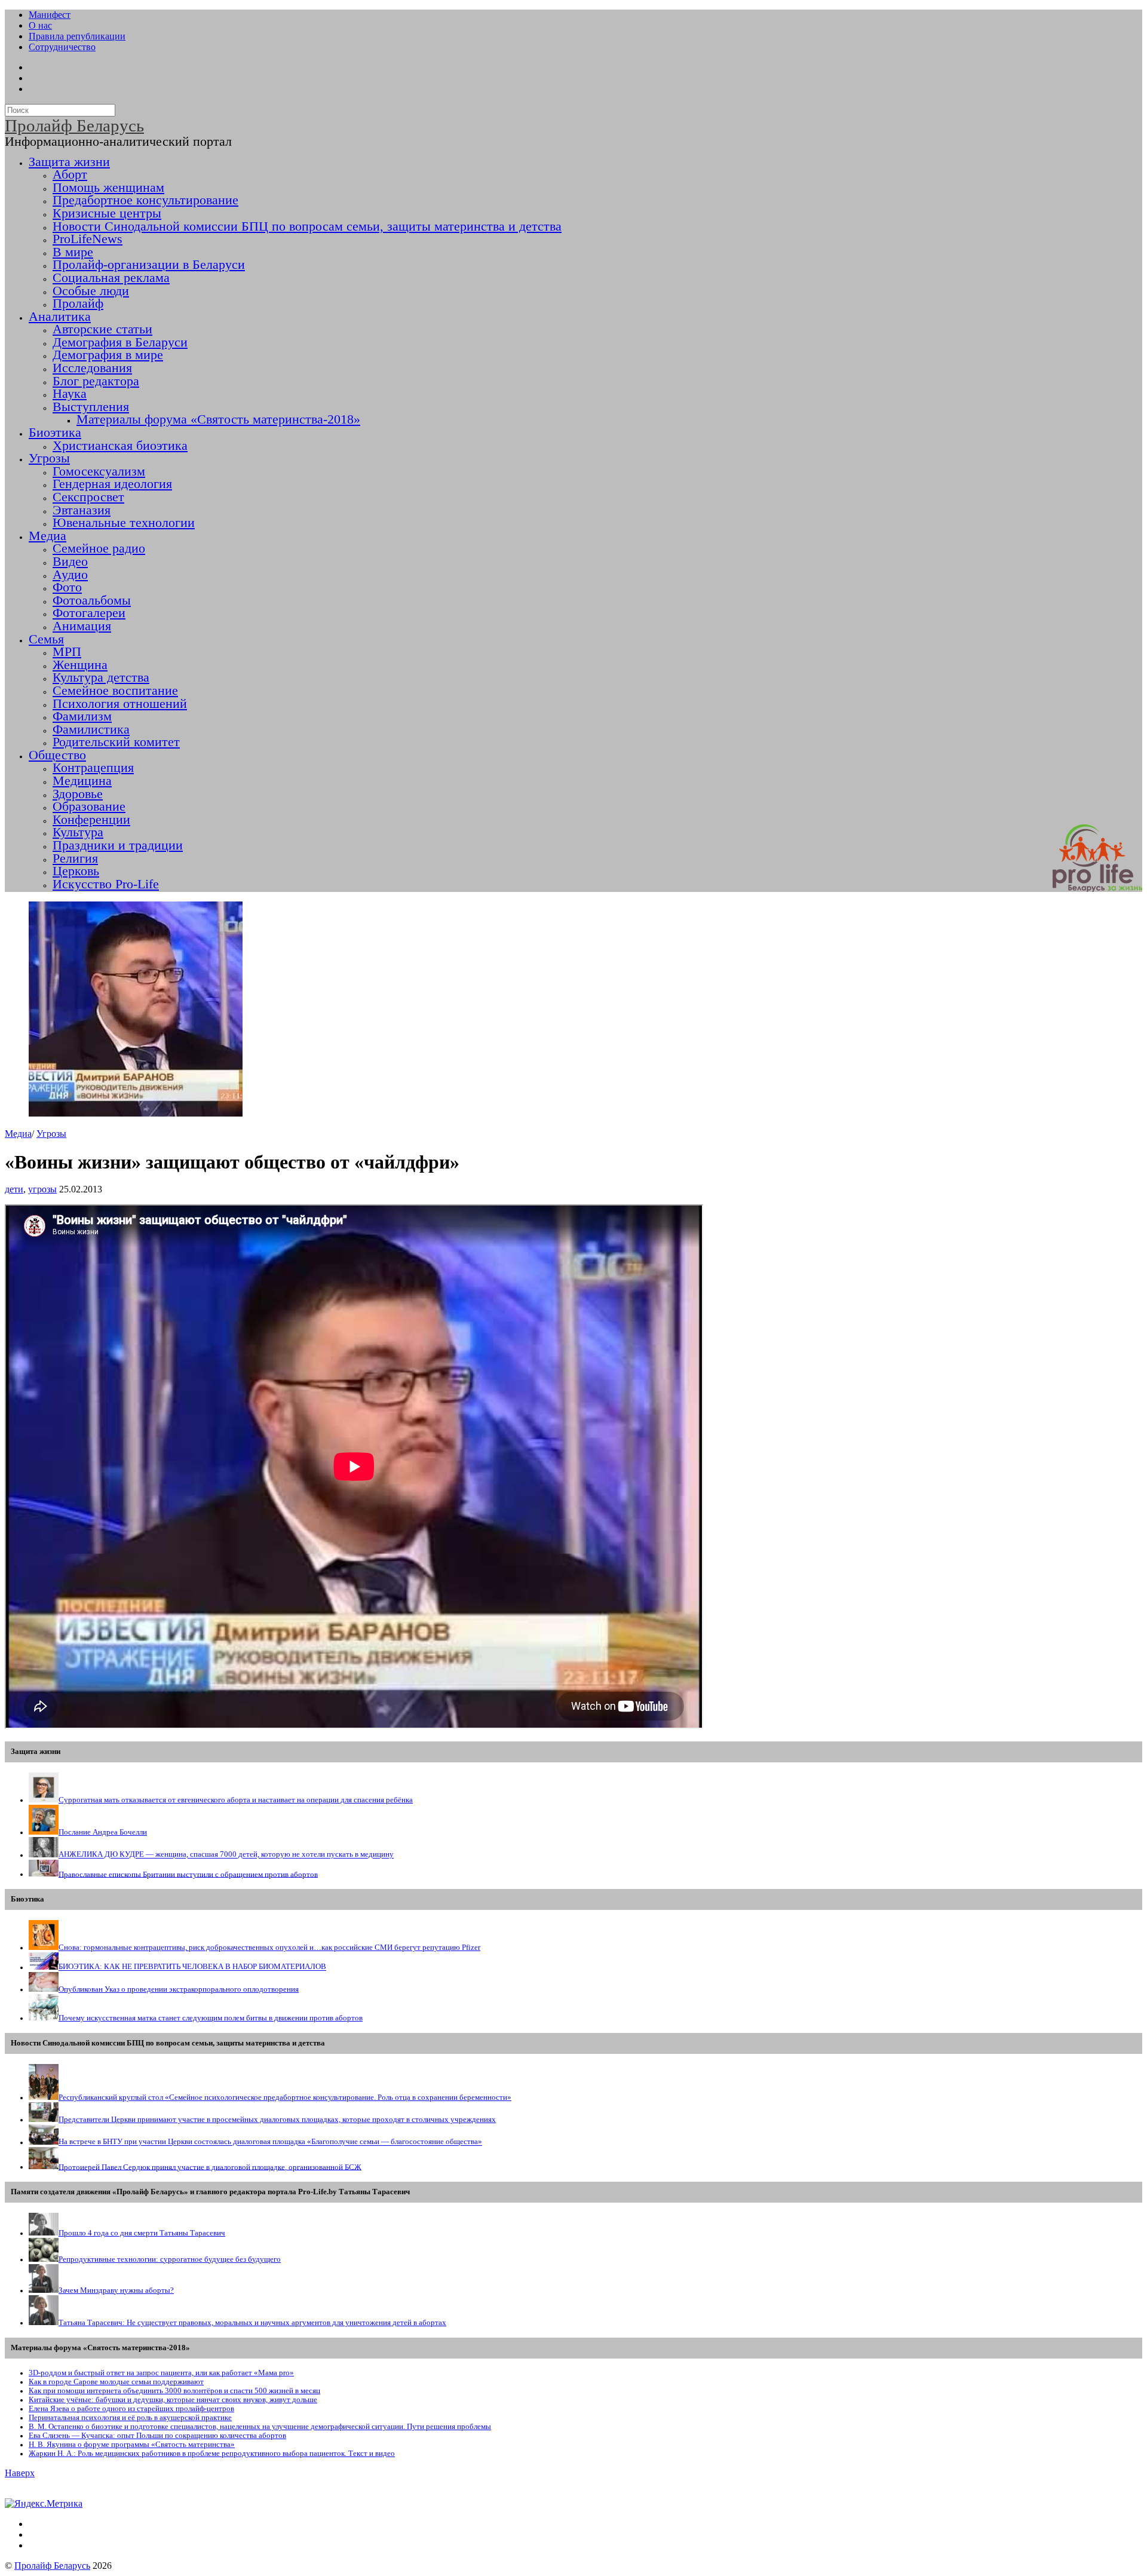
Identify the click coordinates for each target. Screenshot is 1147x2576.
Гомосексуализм (99, 471)
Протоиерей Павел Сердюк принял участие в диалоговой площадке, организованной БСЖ (210, 2167)
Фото (67, 587)
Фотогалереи (89, 613)
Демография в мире (108, 355)
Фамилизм (82, 716)
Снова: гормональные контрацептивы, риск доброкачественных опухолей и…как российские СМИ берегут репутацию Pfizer (269, 1948)
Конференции (91, 820)
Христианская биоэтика (120, 446)
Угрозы (49, 458)
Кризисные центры (107, 213)
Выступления (91, 407)
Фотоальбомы (92, 600)
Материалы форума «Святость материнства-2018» (218, 419)
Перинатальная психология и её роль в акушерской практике (130, 2418)
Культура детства (101, 677)
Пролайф (78, 303)
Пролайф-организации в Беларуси (149, 265)
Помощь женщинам (108, 188)
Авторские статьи (102, 329)
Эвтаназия (82, 510)
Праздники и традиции (118, 845)
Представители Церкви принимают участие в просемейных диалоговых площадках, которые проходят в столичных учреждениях (277, 2120)
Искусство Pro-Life (106, 884)
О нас (40, 25)
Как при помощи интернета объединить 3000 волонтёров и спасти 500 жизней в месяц (174, 2391)
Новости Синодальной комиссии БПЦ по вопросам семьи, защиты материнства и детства (307, 226)
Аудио (70, 575)
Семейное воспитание (115, 691)
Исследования (92, 368)
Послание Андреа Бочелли (103, 1832)
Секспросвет (88, 497)
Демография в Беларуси (120, 342)
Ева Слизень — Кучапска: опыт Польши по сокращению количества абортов (157, 2436)
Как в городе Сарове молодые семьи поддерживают (116, 2382)
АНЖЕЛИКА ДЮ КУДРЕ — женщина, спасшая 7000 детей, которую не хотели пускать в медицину (226, 1855)
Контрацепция (93, 768)
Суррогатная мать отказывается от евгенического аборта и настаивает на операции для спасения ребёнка (236, 1800)
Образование (89, 806)
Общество (57, 755)
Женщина (80, 665)
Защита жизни (69, 162)
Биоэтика (55, 433)
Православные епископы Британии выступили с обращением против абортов (188, 1874)
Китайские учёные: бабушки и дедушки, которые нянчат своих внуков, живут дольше (173, 2400)
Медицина (82, 781)
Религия (75, 858)
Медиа (47, 536)
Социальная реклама (111, 278)
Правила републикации (77, 36)
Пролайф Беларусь (52, 2566)
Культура (78, 832)
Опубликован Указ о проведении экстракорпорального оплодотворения (179, 1989)
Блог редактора (96, 381)
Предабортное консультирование (145, 200)
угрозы (42, 1189)
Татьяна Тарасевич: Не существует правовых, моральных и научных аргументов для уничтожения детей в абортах (252, 2323)
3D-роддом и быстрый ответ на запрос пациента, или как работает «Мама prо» (161, 2373)
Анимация (82, 626)
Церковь (76, 871)
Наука (70, 394)
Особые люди (91, 291)
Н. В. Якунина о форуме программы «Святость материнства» (132, 2445)
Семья (46, 639)
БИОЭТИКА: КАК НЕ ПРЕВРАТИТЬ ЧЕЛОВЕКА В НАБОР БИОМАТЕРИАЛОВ (192, 1967)
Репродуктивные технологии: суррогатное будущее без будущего (170, 2259)
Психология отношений (120, 704)
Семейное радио (99, 548)
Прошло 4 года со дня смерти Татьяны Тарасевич (142, 2233)
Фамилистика (91, 729)
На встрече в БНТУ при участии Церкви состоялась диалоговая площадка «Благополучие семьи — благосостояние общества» (270, 2142)
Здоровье (78, 794)
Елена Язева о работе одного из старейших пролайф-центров (131, 2409)
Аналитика (60, 317)
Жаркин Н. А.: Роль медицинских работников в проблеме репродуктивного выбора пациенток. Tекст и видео (212, 2454)
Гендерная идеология (112, 484)
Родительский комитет (116, 742)
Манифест (50, 15)
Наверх (20, 2473)
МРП (67, 652)
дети (14, 1189)
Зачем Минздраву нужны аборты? (116, 2290)
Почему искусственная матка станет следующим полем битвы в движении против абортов (211, 2018)
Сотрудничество (62, 47)
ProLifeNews (88, 239)
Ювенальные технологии (124, 523)
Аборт (70, 174)
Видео (70, 562)
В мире (73, 252)
